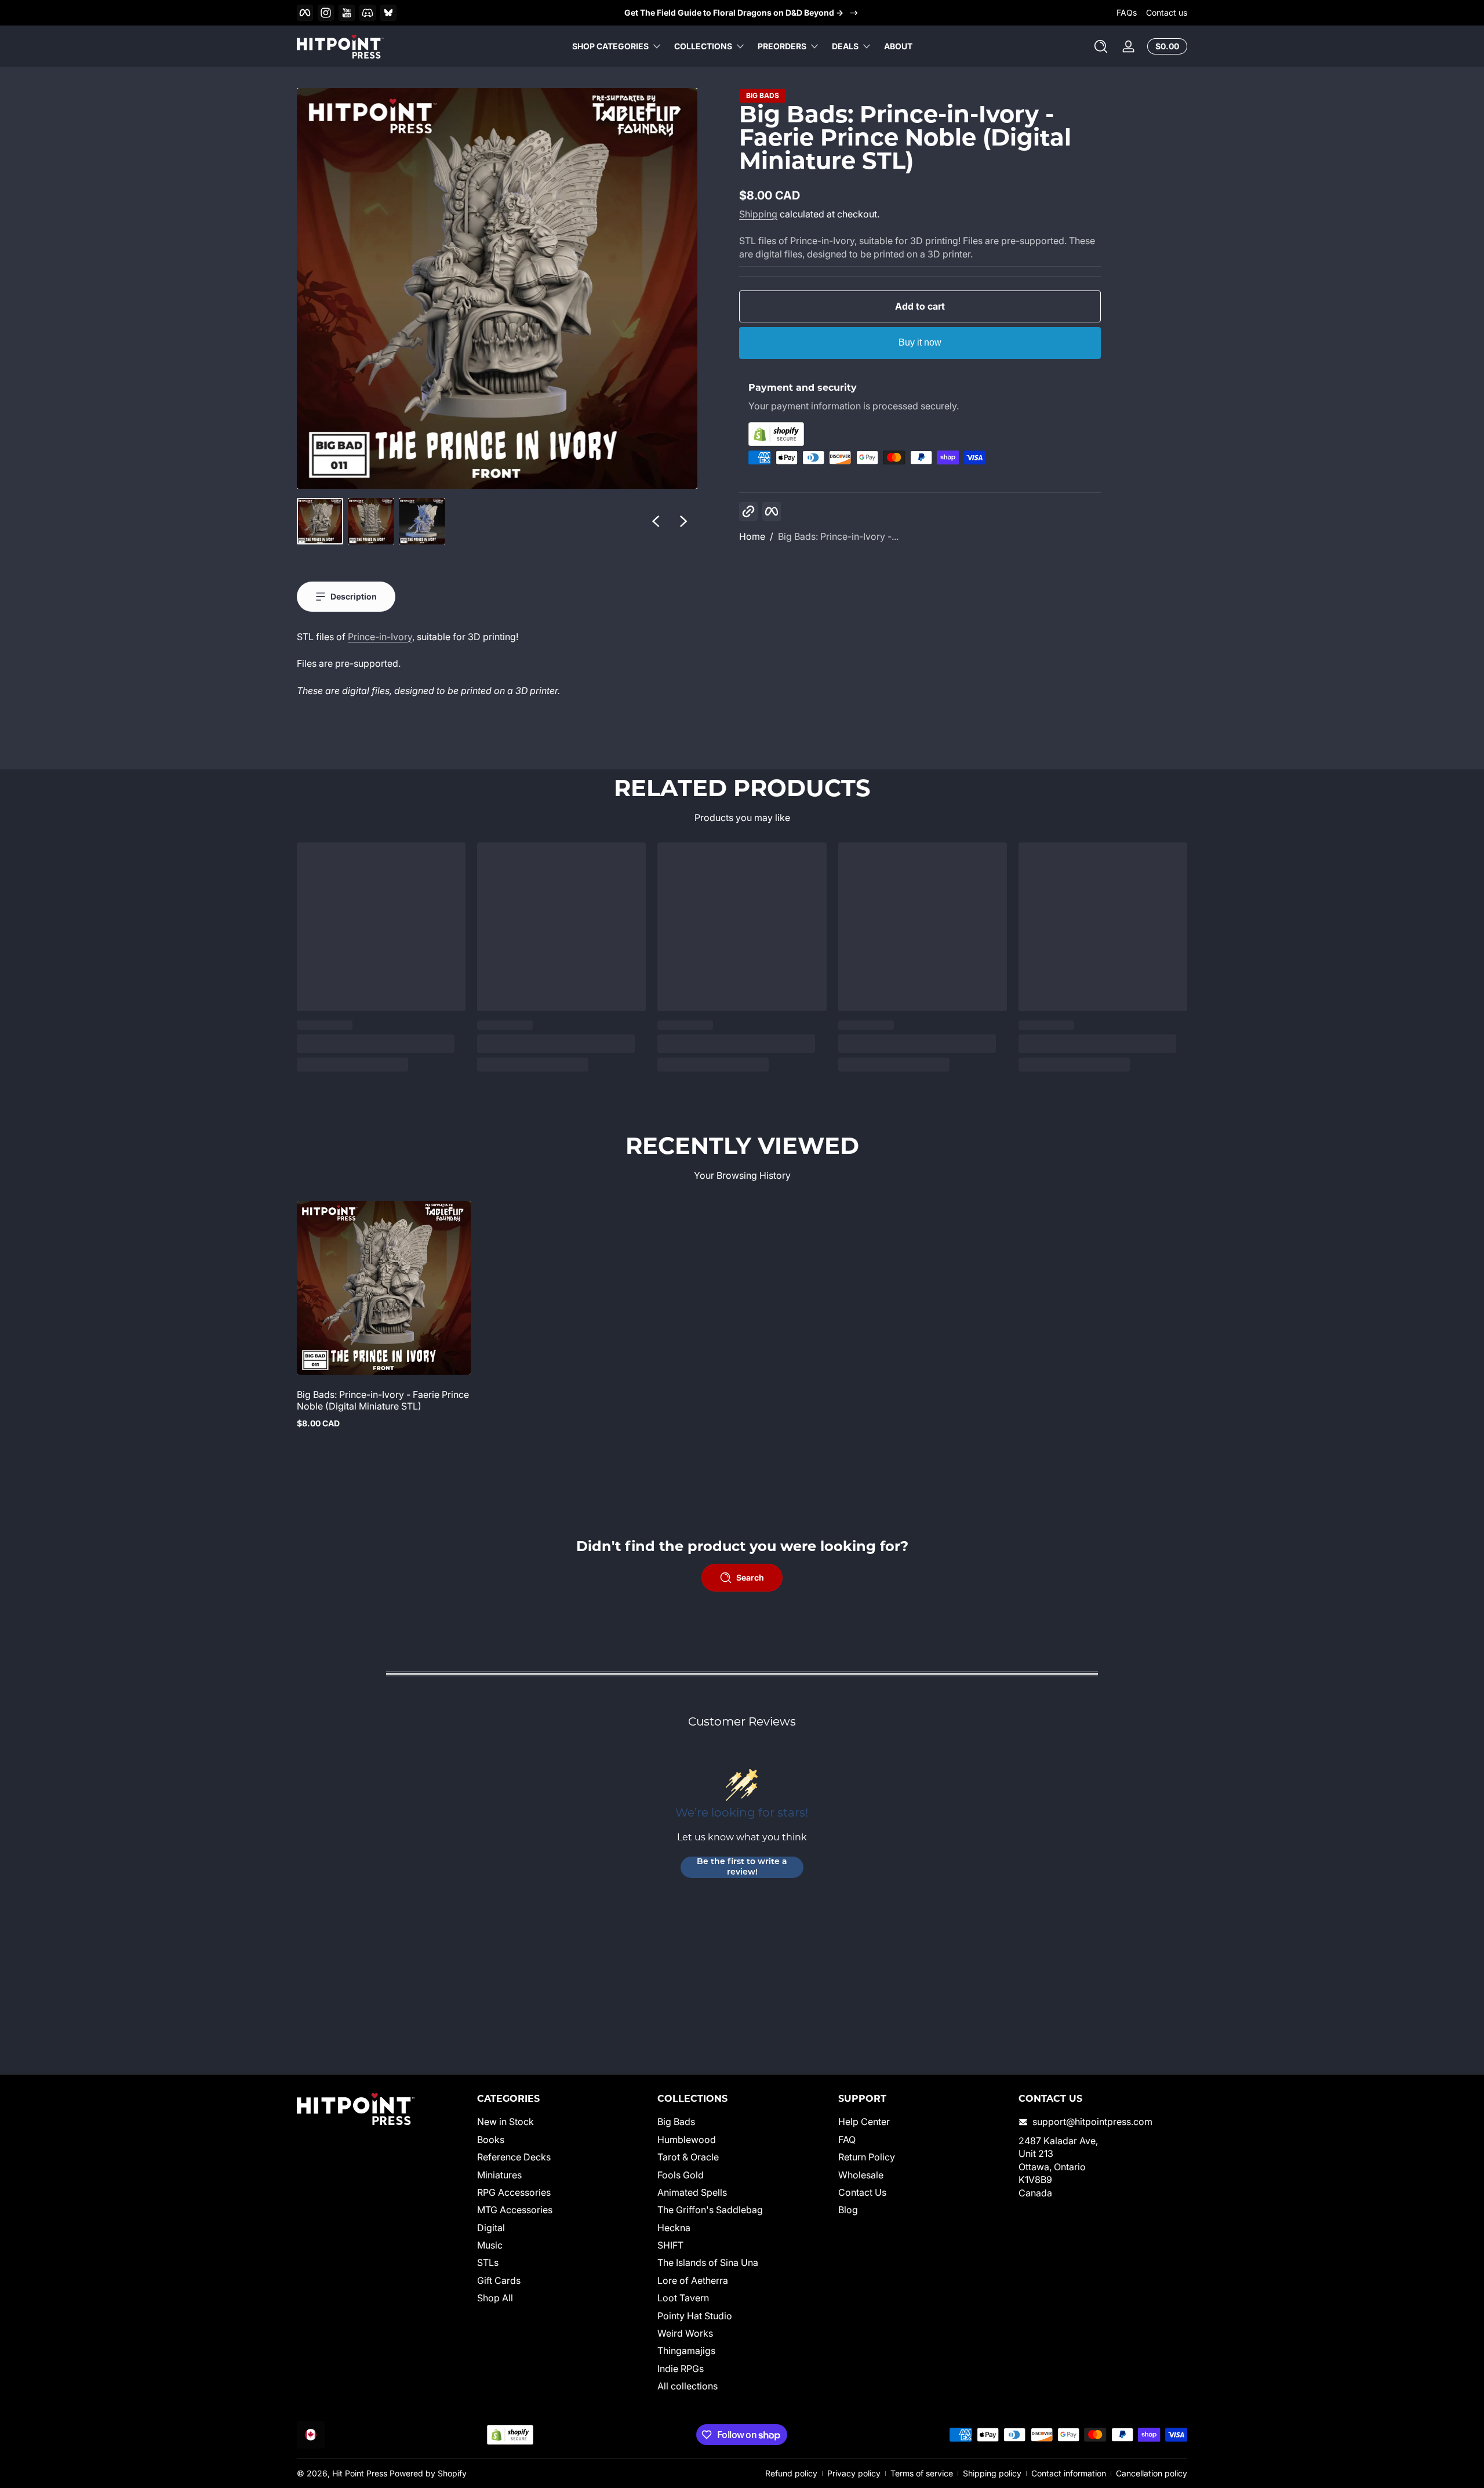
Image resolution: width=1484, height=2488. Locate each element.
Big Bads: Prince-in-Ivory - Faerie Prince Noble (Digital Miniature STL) (383, 1400)
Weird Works (685, 2333)
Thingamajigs (686, 2351)
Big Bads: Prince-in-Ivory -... (838, 536)
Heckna (674, 2228)
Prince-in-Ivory (380, 637)
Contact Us (862, 2192)
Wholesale (861, 2175)
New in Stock (505, 2122)
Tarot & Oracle (688, 2157)
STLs (488, 2263)
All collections (688, 2386)
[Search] (1101, 46)
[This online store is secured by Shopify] (920, 434)
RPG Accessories (514, 2192)
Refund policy (791, 2473)
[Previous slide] (656, 521)
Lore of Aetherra (693, 2280)
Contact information (1069, 2473)
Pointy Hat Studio (695, 2316)
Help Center (864, 2122)
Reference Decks (514, 2157)
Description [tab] (354, 596)
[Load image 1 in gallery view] (320, 521)
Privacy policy (854, 2473)
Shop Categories (610, 46)
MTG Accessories (515, 2210)
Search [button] (750, 1577)
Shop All (495, 2298)
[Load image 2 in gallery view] (371, 521)
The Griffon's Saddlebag (710, 2210)
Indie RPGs (681, 2369)
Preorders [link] (782, 46)
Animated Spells (692, 2192)
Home (752, 536)
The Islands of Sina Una (708, 2263)
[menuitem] (561, 2122)
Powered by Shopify (428, 2473)
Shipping (758, 214)
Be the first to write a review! (742, 1867)
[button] (1101, 46)
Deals (845, 46)
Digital (491, 2228)
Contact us (1167, 12)
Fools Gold (681, 2175)
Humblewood (687, 2140)
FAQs (1127, 12)
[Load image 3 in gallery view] (422, 521)
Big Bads (763, 96)
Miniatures (499, 2175)
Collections (703, 46)
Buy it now (920, 342)
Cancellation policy (1152, 2473)
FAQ (847, 2140)
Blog (848, 2210)
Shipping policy (992, 2473)
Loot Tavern (683, 2298)
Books (491, 2140)
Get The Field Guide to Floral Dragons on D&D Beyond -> (734, 12)
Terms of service (922, 2473)
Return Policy (867, 2157)
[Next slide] (683, 521)
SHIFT (670, 2245)
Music (490, 2245)
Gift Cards (499, 2280)
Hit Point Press (360, 2473)
